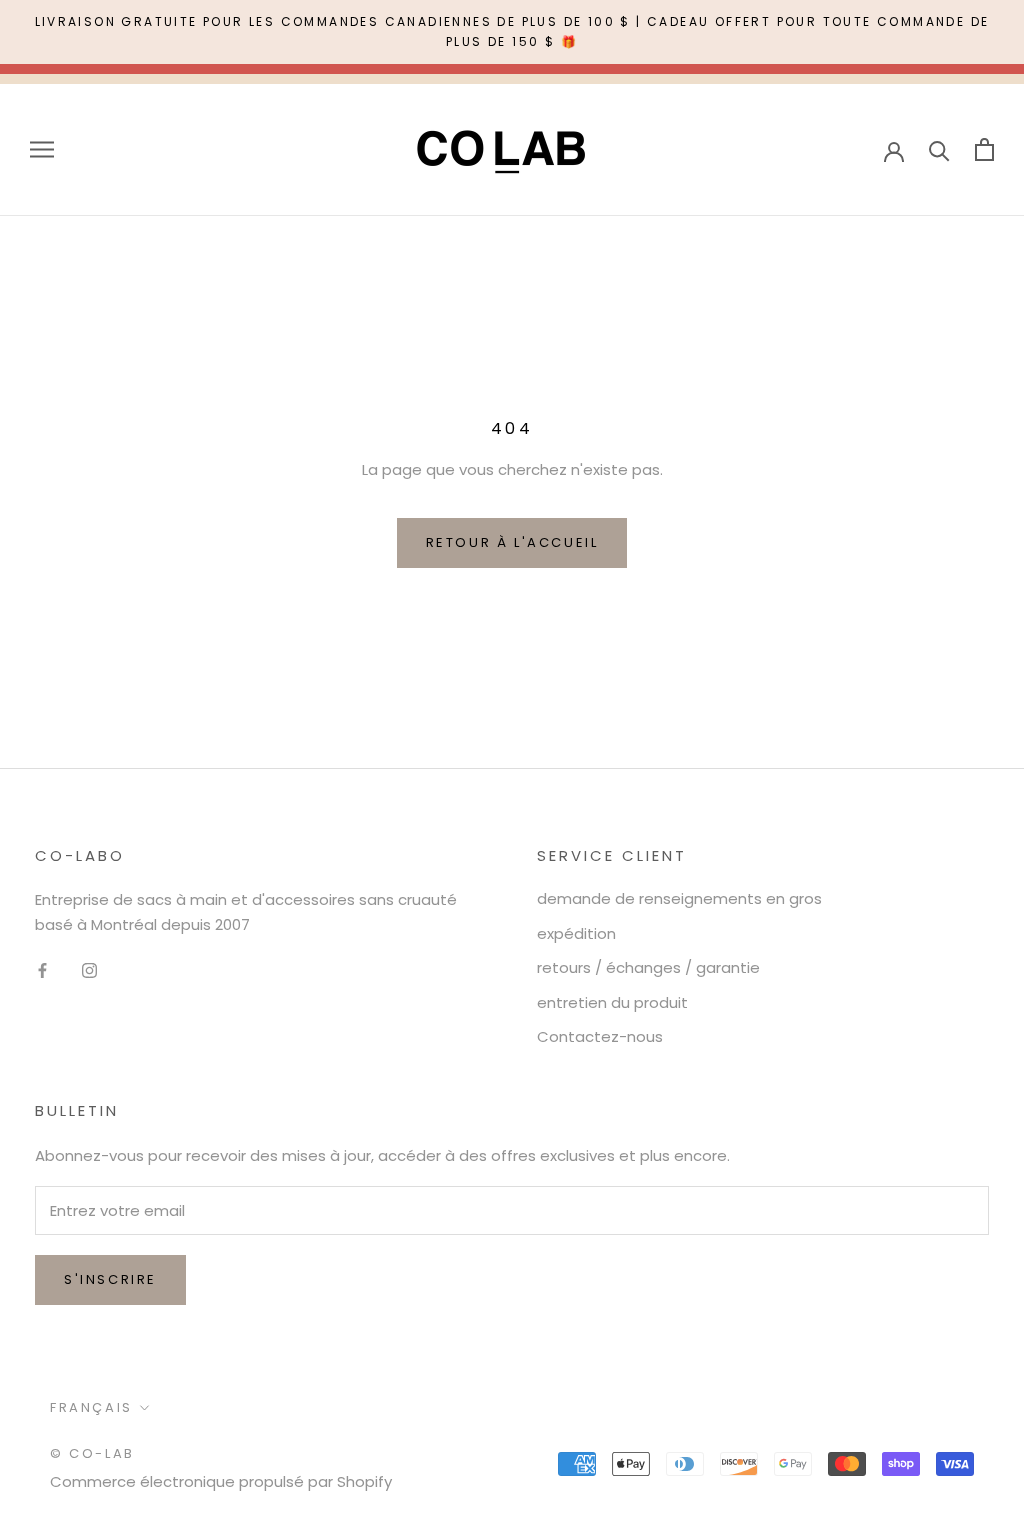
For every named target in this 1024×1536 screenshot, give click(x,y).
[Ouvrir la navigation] (42, 149)
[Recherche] (939, 149)
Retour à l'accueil (512, 542)
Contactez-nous (600, 1036)
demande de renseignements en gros (679, 898)
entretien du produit (612, 1002)
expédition (576, 933)
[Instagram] (89, 970)
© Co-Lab (92, 1453)
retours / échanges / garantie (648, 967)
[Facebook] (42, 970)
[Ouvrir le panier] (984, 149)
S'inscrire (110, 1279)
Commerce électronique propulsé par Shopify (221, 1481)
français (91, 1407)
